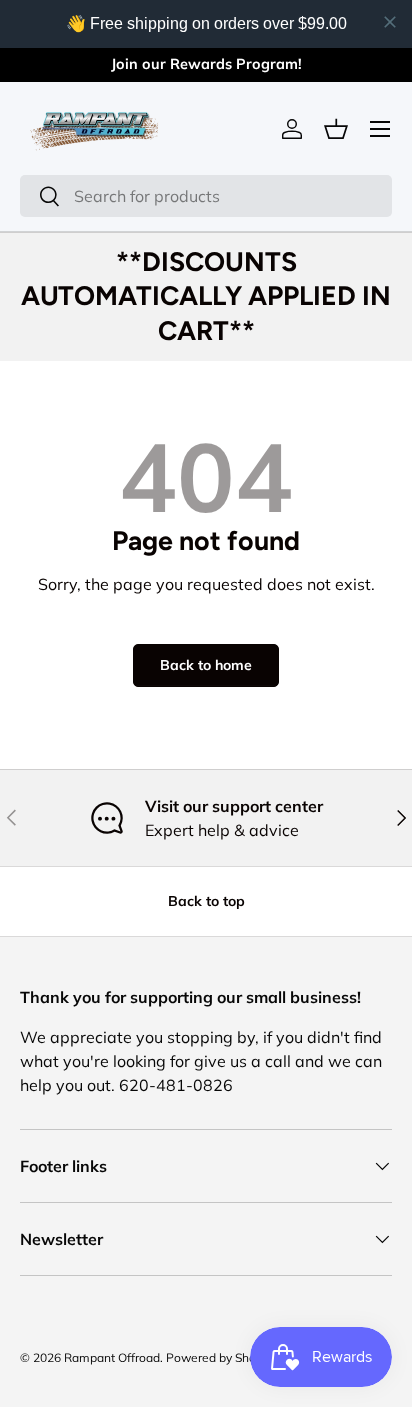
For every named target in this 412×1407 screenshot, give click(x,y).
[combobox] (206, 196)
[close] (390, 22)
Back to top (206, 901)
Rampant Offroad (112, 1357)
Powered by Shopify (221, 1357)
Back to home (206, 665)
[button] (336, 129)
